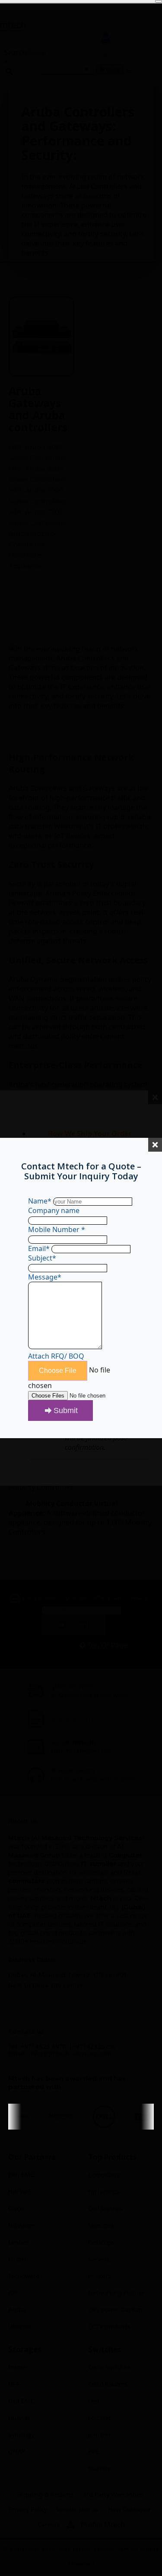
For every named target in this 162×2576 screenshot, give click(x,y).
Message (45, 1277)
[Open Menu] (159, 1)
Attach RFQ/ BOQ (56, 1356)
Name (40, 1201)
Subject (42, 1258)
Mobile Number (57, 1229)
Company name (54, 1210)
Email (39, 1248)
